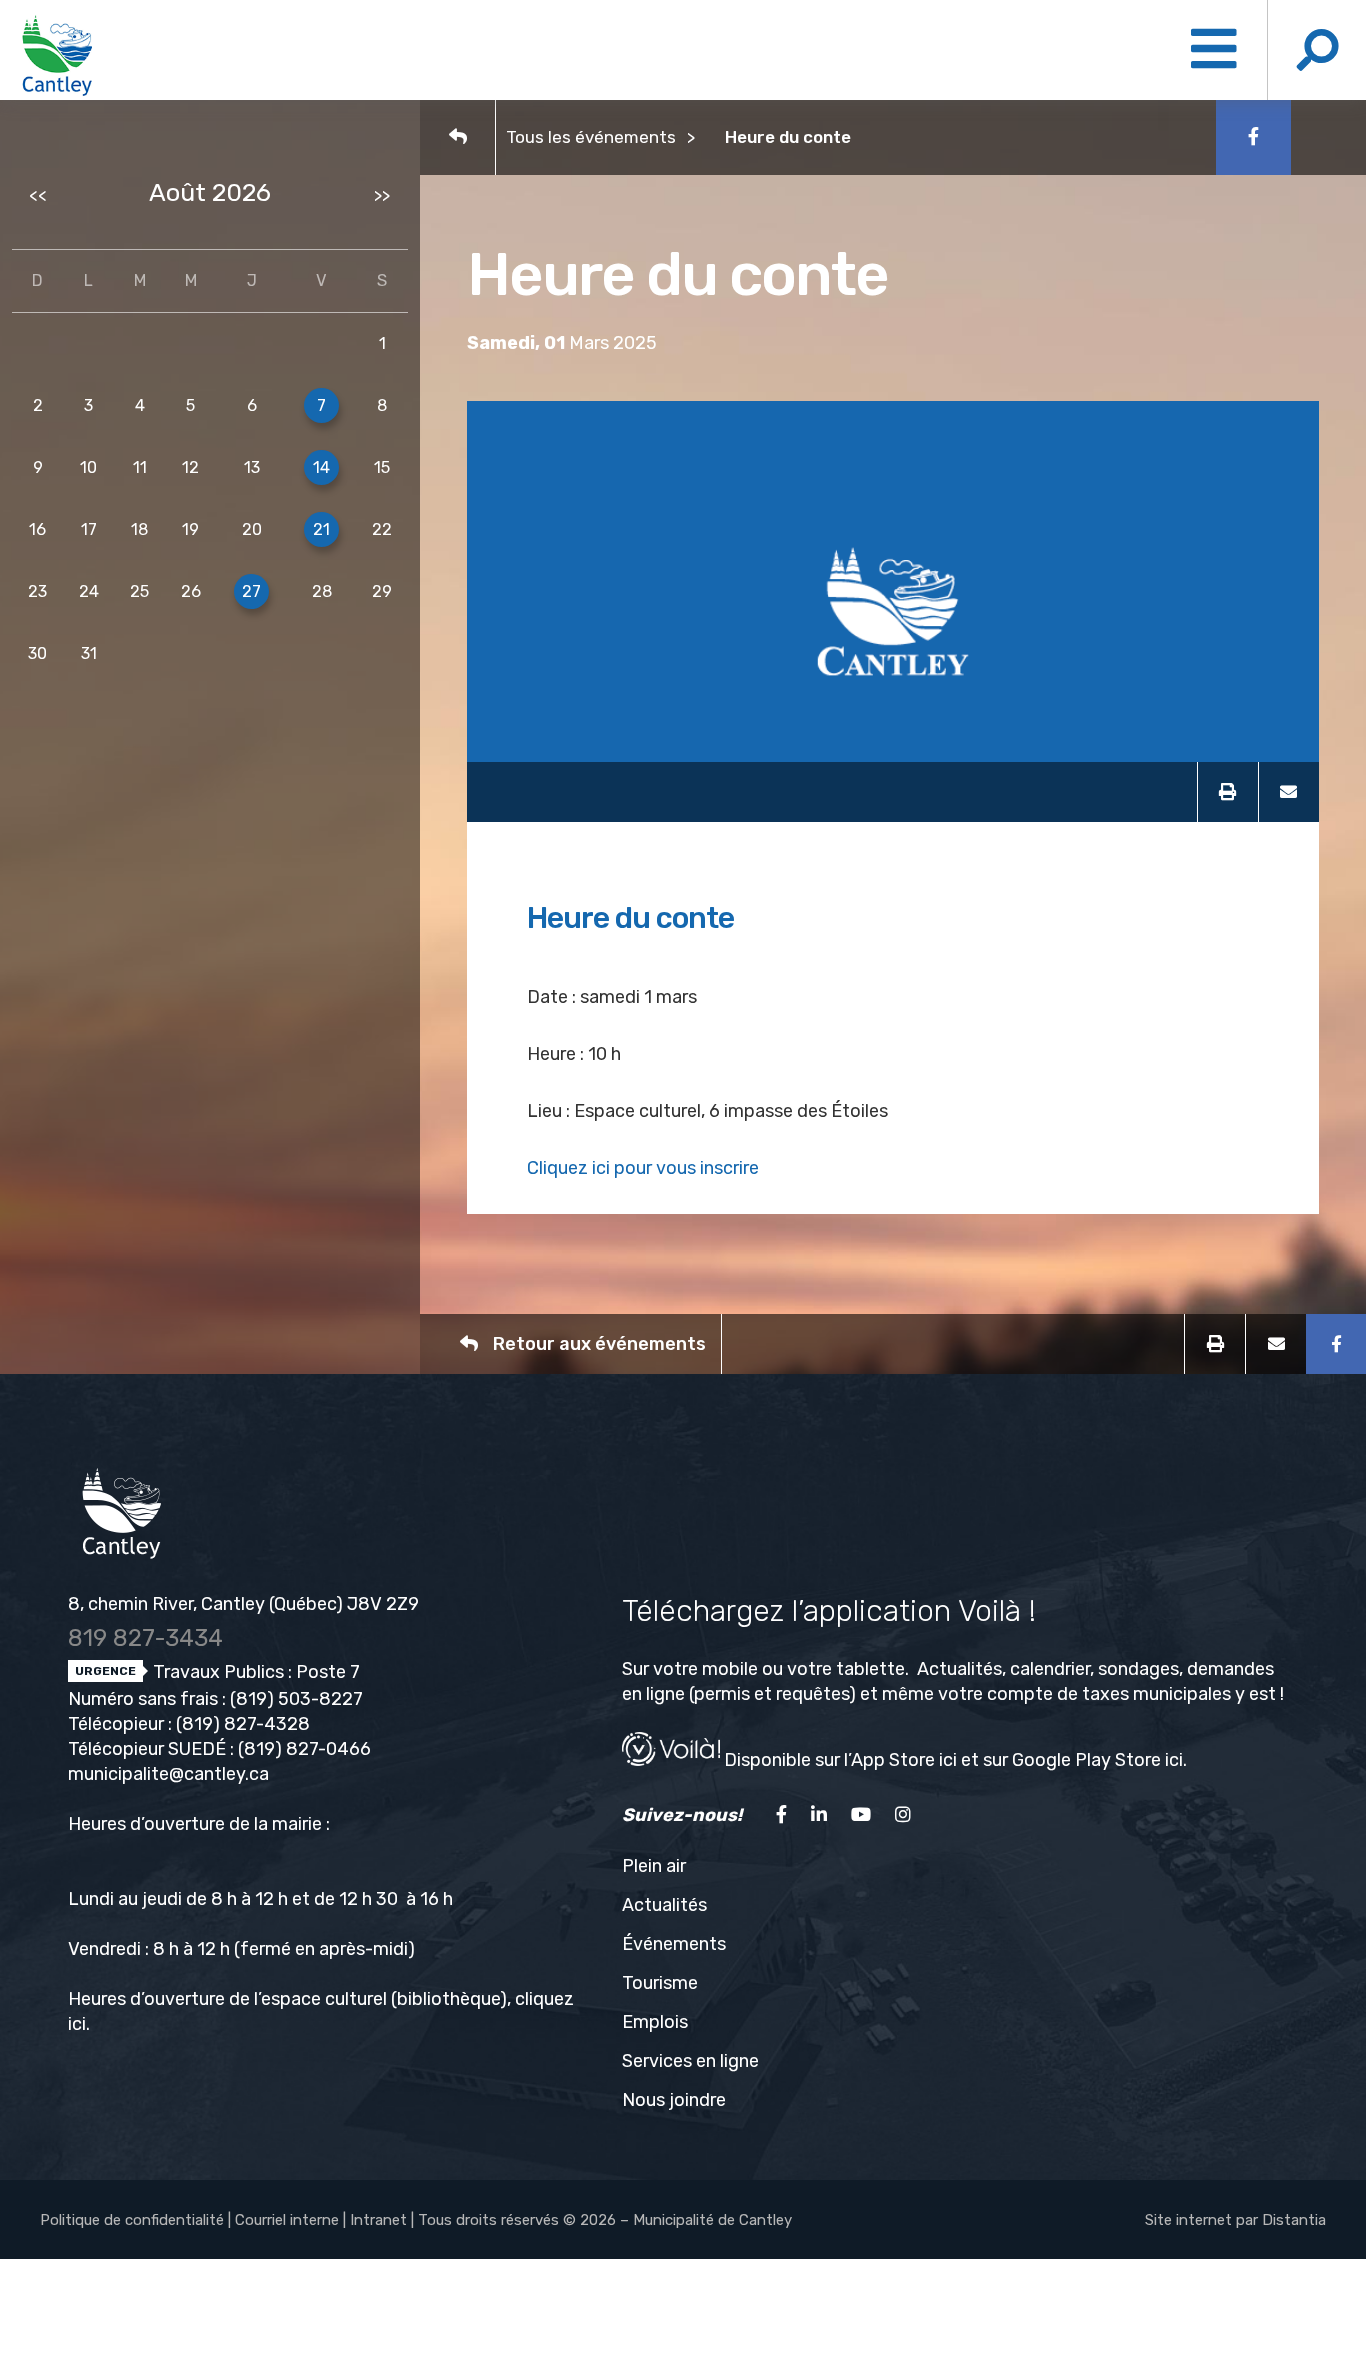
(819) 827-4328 (243, 1724)
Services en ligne (690, 2061)
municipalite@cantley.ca (168, 1774)
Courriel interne (287, 2220)
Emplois (655, 2022)
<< (38, 195)
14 (321, 467)
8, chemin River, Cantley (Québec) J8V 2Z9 (243, 1604)
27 (251, 591)
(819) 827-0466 (304, 1749)
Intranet (378, 2220)
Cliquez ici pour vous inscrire (643, 1168)
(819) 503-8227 (296, 1699)
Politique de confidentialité (132, 2220)
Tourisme (660, 1983)
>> (382, 195)
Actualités (664, 1905)
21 (321, 529)
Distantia (1294, 2220)
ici (77, 2024)
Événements (674, 1944)
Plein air (654, 1866)
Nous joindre (674, 2100)
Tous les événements (591, 137)
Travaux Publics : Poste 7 (254, 1672)
